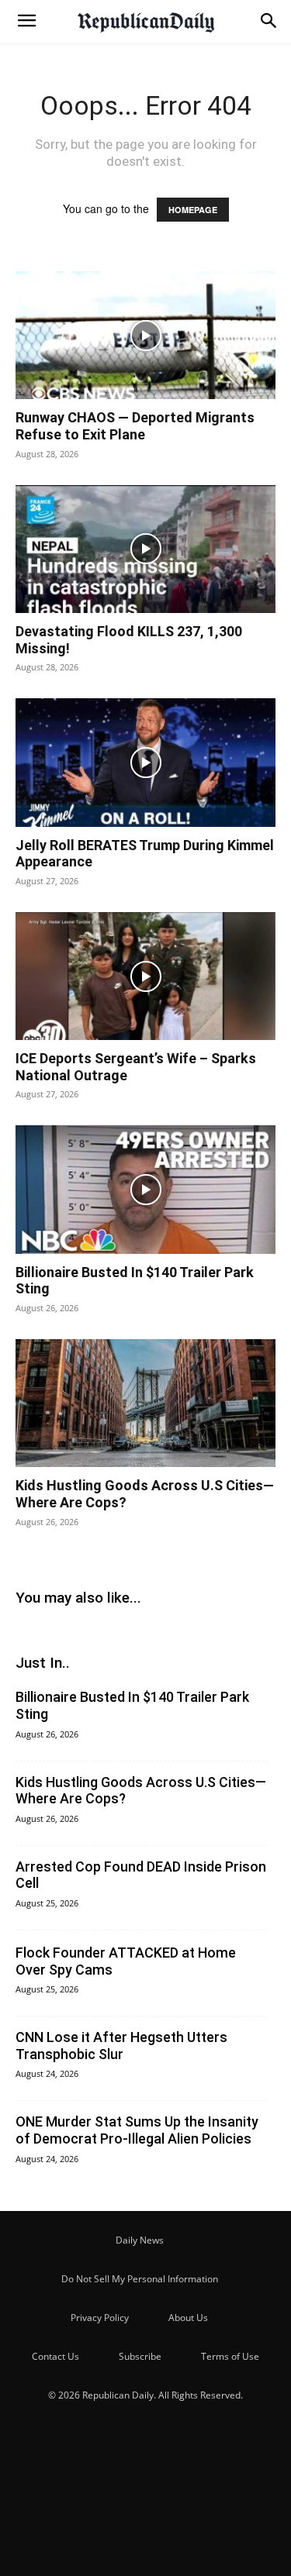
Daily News (140, 2240)
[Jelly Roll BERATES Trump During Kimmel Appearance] (145, 762)
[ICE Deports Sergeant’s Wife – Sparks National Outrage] (145, 976)
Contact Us (55, 2356)
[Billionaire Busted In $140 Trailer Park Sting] (145, 1189)
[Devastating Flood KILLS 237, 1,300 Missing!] (145, 549)
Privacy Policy (100, 2318)
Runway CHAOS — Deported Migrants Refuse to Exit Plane (135, 426)
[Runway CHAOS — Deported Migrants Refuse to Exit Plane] (145, 335)
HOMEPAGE (193, 210)
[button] (26, 21)
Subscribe (140, 2356)
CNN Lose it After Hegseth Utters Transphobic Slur (121, 2046)
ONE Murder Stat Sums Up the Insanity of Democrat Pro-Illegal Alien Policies (137, 2130)
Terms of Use (230, 2356)
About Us (188, 2318)
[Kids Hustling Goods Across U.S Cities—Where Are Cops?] (145, 1403)
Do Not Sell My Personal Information (140, 2279)
